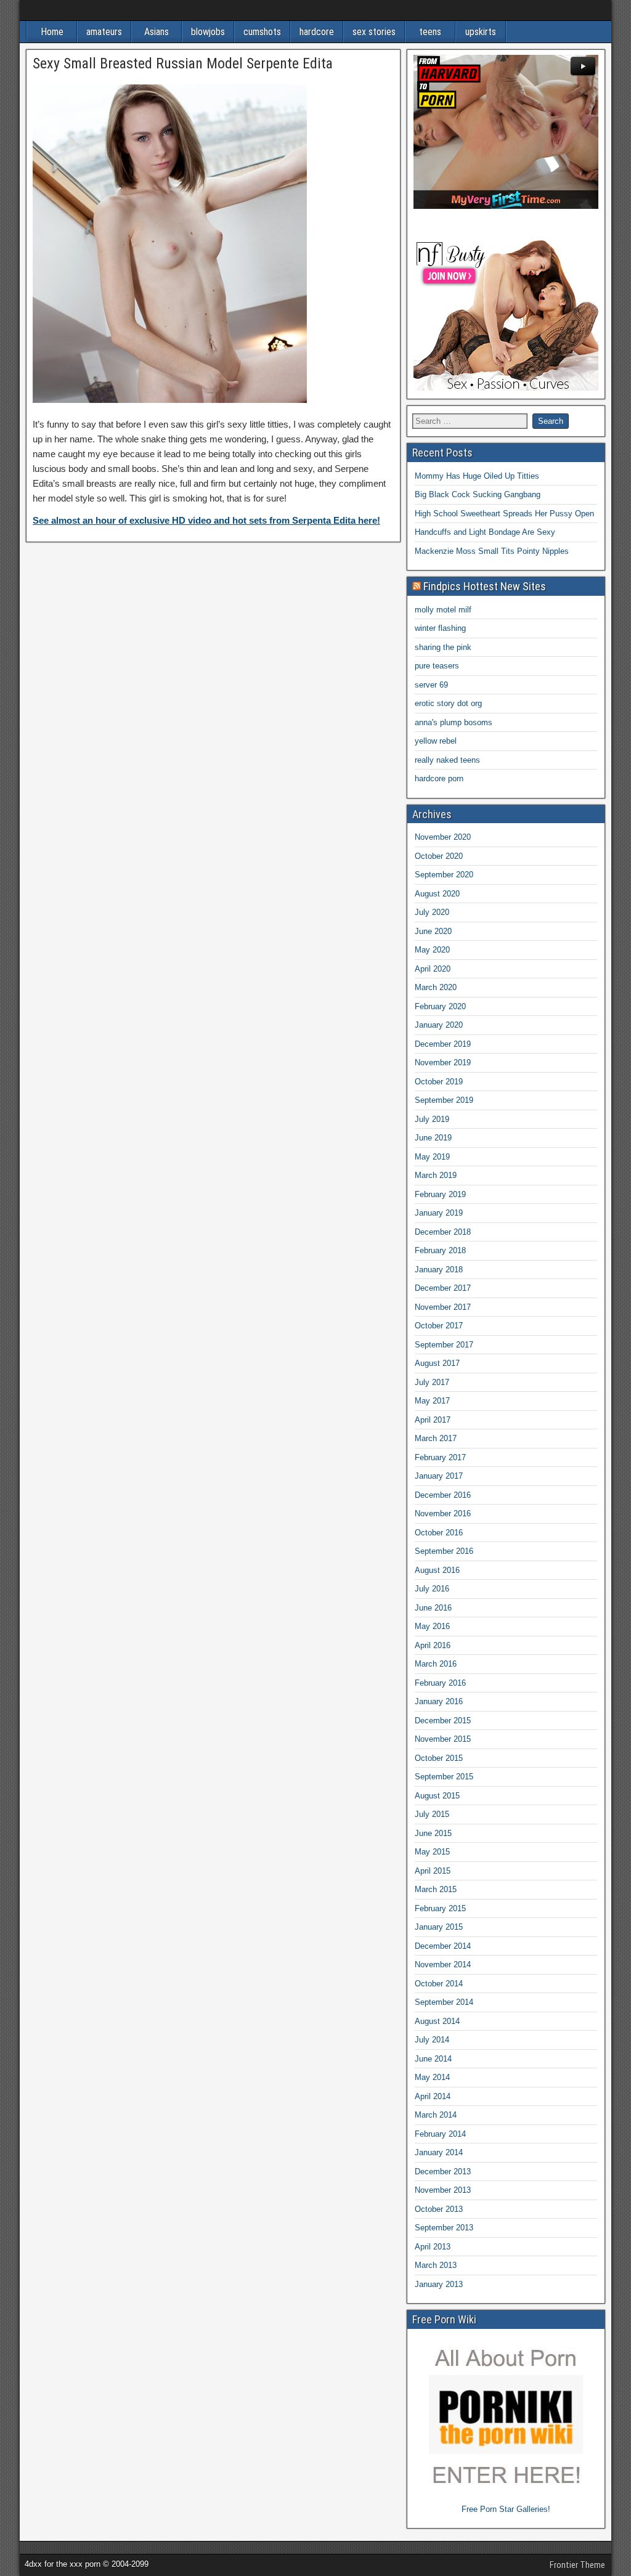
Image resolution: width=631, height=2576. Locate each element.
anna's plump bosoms (454, 722)
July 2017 (432, 1382)
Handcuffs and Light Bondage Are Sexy (485, 532)
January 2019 (439, 1213)
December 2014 (443, 1946)
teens (430, 32)
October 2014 (439, 1984)
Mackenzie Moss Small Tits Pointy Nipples (492, 551)
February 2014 (440, 2134)
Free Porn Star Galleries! (506, 2509)
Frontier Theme (577, 2565)
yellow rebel (436, 741)
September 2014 (444, 2002)
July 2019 (432, 1119)
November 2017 (443, 1307)
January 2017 (439, 1476)
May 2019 (432, 1157)
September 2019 (444, 1100)
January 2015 (439, 1927)
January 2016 (439, 1701)
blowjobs (208, 32)
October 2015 (439, 1758)
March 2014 (436, 2115)
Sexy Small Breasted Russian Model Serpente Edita (183, 63)
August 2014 (437, 2021)
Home (52, 32)
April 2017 (433, 1420)
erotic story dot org (448, 703)
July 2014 (432, 2040)
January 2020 (439, 1025)
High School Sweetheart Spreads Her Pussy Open (504, 514)
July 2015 (432, 1814)
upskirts (481, 32)
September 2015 (444, 1777)
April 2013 (433, 2247)
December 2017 (443, 1288)
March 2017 (436, 1438)
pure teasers (437, 666)
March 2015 (436, 1889)
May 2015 (432, 1852)
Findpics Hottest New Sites (485, 586)
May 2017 (432, 1401)
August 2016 (437, 1570)
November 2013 (443, 2190)
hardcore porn (439, 778)
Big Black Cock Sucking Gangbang (478, 494)
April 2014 (433, 2096)
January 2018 (439, 1270)
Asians (157, 32)
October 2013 (439, 2209)
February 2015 (440, 1908)
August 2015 (437, 1796)
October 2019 (439, 1082)
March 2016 (436, 1664)
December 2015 (443, 1721)
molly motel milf (443, 610)
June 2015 (433, 1833)
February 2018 (440, 1250)
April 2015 (433, 1871)
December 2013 (443, 2172)
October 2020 (439, 856)
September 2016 (444, 1551)
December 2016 (443, 1495)
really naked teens (447, 760)
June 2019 (433, 1138)
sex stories (374, 32)
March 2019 (436, 1175)
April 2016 (433, 1645)
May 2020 (432, 950)
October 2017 (439, 1326)
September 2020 (444, 875)
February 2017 (440, 1457)
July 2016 (432, 1589)
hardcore (317, 32)
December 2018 (443, 1232)
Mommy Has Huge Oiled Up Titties (477, 476)
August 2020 (437, 894)
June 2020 (433, 931)
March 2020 (436, 987)
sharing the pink (443, 647)
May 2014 (432, 2077)
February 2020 (440, 1006)
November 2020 (443, 837)
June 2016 (433, 1608)
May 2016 (432, 1626)
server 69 (431, 685)
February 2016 (440, 1683)
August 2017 (437, 1363)
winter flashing (440, 628)
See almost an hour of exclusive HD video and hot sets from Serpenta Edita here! (206, 520)
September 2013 (444, 2228)
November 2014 (443, 1965)
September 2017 (444, 1345)
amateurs (104, 32)
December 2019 (443, 1044)
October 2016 (439, 1533)
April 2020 (433, 969)
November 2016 (443, 1514)
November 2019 (443, 1062)
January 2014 (439, 2152)
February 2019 (440, 1194)
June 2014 (433, 2059)
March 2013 (436, 2265)
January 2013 (439, 2284)
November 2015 (443, 1739)
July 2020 (432, 912)
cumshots (262, 32)
